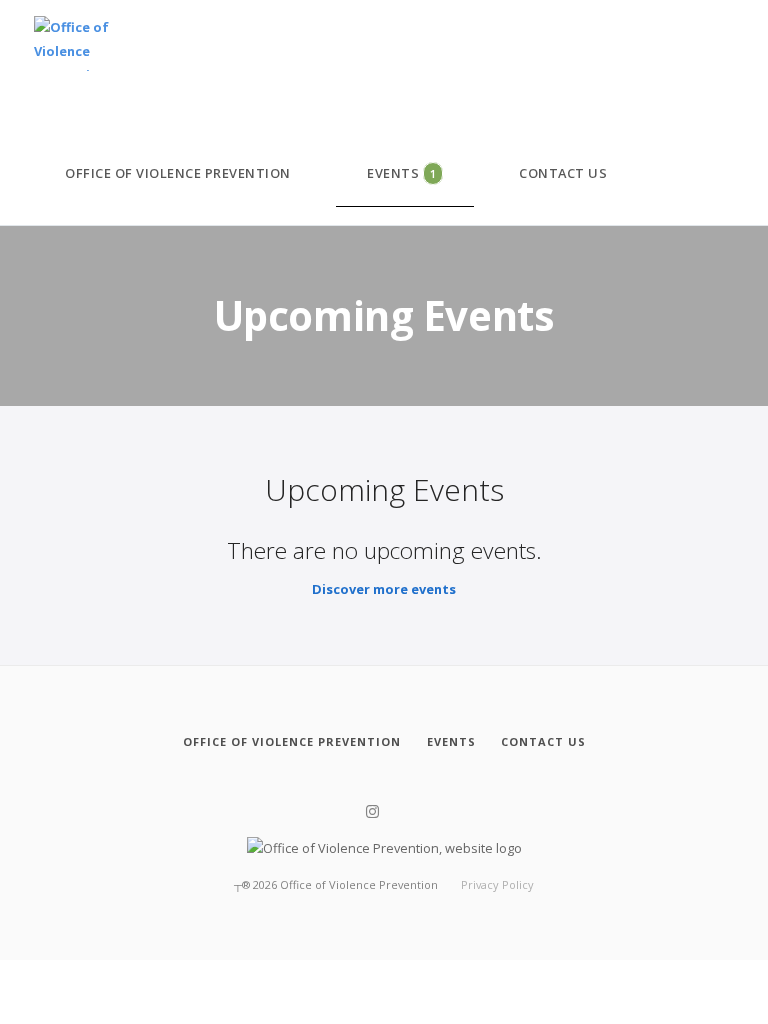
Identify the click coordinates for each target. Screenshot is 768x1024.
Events (401, 173)
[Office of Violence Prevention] (72, 44)
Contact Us (563, 173)
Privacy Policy (497, 884)
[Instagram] (372, 812)
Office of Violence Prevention (178, 173)
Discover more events (384, 589)
